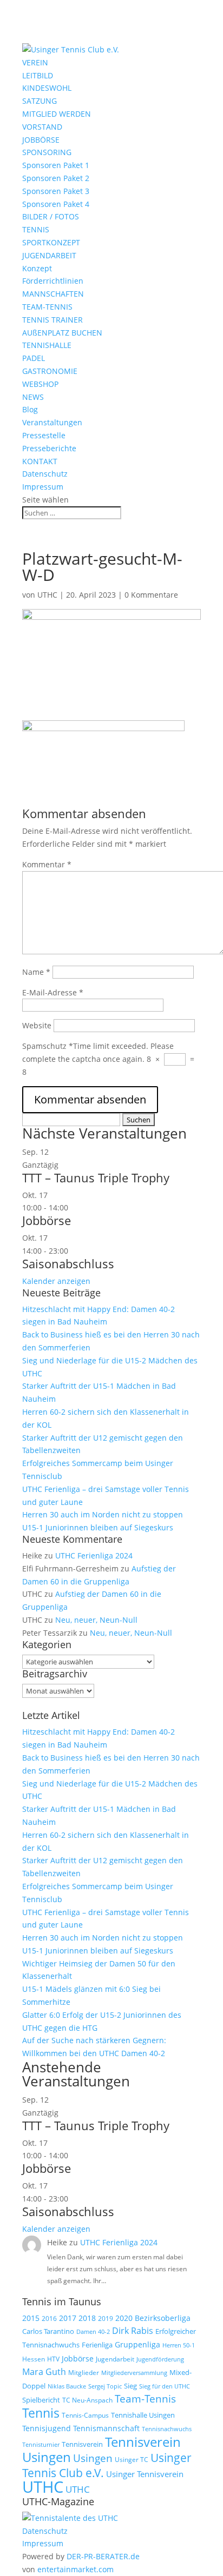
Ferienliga (97, 2345)
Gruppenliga (137, 2344)
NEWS (33, 397)
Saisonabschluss (68, 1263)
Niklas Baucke (67, 2386)
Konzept (37, 268)
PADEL (34, 358)
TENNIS (36, 229)
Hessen (34, 2359)
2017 (68, 2318)
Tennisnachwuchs (167, 2429)
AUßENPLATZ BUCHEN (62, 333)
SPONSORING (47, 152)
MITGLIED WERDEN (57, 114)
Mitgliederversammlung (134, 2373)
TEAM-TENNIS (47, 307)
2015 (31, 2318)
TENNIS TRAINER (53, 320)
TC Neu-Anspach (87, 2400)
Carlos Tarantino (48, 2331)
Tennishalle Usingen (143, 2415)
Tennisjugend (47, 2428)
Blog (30, 409)
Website (37, 1025)
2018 (87, 2318)
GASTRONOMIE (50, 371)
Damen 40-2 (93, 2331)
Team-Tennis (145, 2399)
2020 (124, 2318)
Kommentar (47, 864)
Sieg (130, 2386)
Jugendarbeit (115, 2359)
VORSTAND (42, 127)
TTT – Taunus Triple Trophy (96, 1177)
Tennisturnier (41, 2444)
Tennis (41, 2413)
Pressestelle (44, 435)
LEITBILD (38, 75)
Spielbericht (41, 2400)
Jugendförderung (160, 2359)
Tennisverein (82, 2444)
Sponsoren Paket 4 (56, 204)
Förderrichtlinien (53, 281)
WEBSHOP (40, 384)
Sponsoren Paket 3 (56, 191)
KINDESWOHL (47, 88)
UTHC (47, 595)
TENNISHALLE (47, 345)
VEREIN (35, 62)
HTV (53, 2359)
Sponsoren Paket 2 (56, 178)
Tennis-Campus (85, 2415)
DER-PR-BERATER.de (103, 2556)
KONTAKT (40, 461)
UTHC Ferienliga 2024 (95, 1555)
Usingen (93, 2458)
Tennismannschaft (106, 2428)
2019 (106, 2319)
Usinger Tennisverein (145, 2474)
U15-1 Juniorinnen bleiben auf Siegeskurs (98, 1527)
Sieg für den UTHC (165, 2386)
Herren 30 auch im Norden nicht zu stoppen (103, 1514)
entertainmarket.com (76, 2569)
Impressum (43, 487)
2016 (49, 2319)
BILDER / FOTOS (51, 216)
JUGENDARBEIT (49, 255)
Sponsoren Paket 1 (56, 165)
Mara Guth (44, 2372)
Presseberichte (49, 448)
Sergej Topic (105, 2386)
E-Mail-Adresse (53, 992)
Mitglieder (84, 2373)
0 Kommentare (151, 595)
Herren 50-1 (179, 2345)
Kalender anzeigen (56, 1281)
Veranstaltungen (52, 422)
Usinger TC (132, 2460)
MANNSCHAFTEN (53, 294)
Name (36, 972)
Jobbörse (47, 1220)
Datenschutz (45, 474)
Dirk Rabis (133, 2331)
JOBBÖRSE (41, 140)
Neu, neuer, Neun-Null (96, 1620)
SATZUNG (40, 101)
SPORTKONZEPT (51, 242)
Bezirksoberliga (163, 2318)
